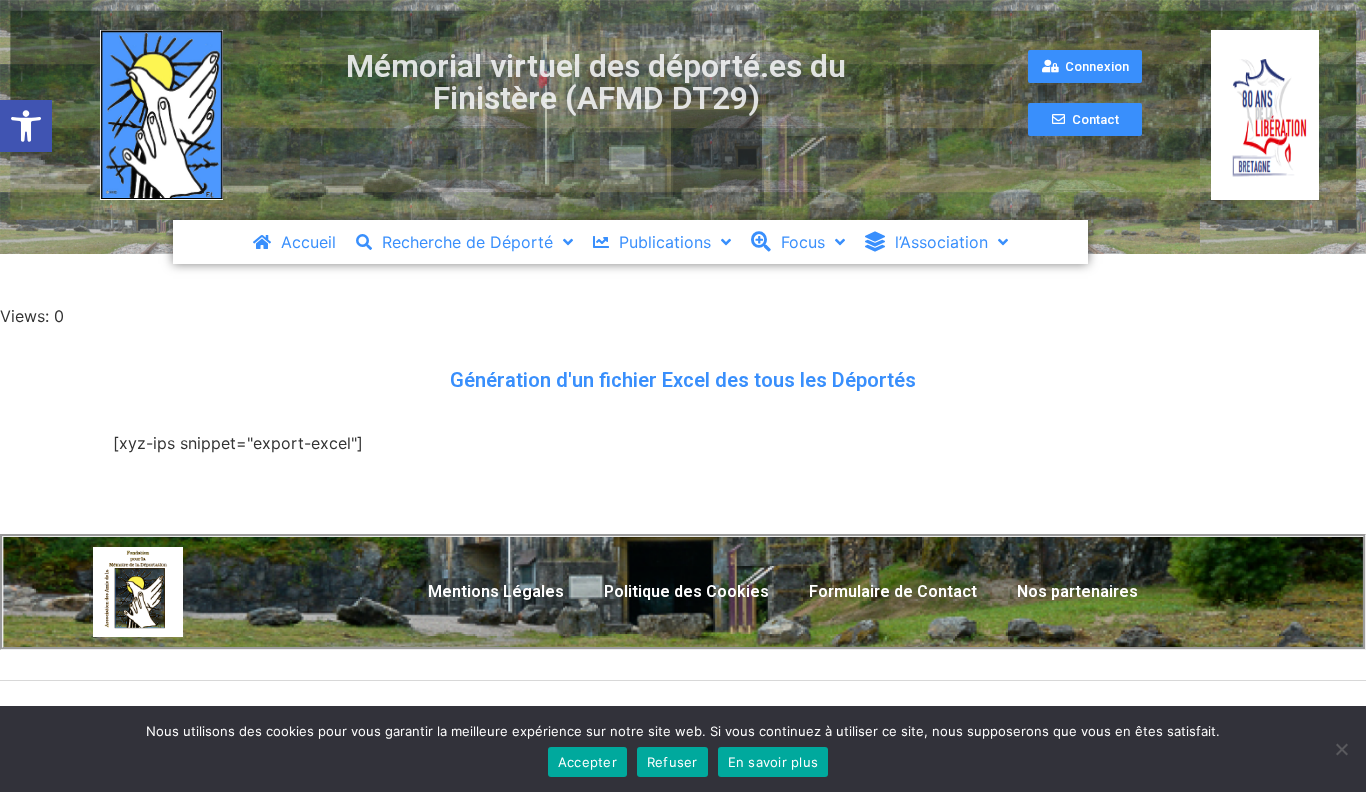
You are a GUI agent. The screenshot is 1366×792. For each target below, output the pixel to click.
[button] (26, 126)
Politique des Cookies (686, 591)
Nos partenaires (1077, 591)
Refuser (672, 762)
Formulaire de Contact (893, 591)
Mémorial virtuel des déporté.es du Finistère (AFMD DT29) (596, 82)
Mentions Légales (496, 591)
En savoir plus (773, 762)
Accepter (587, 762)
